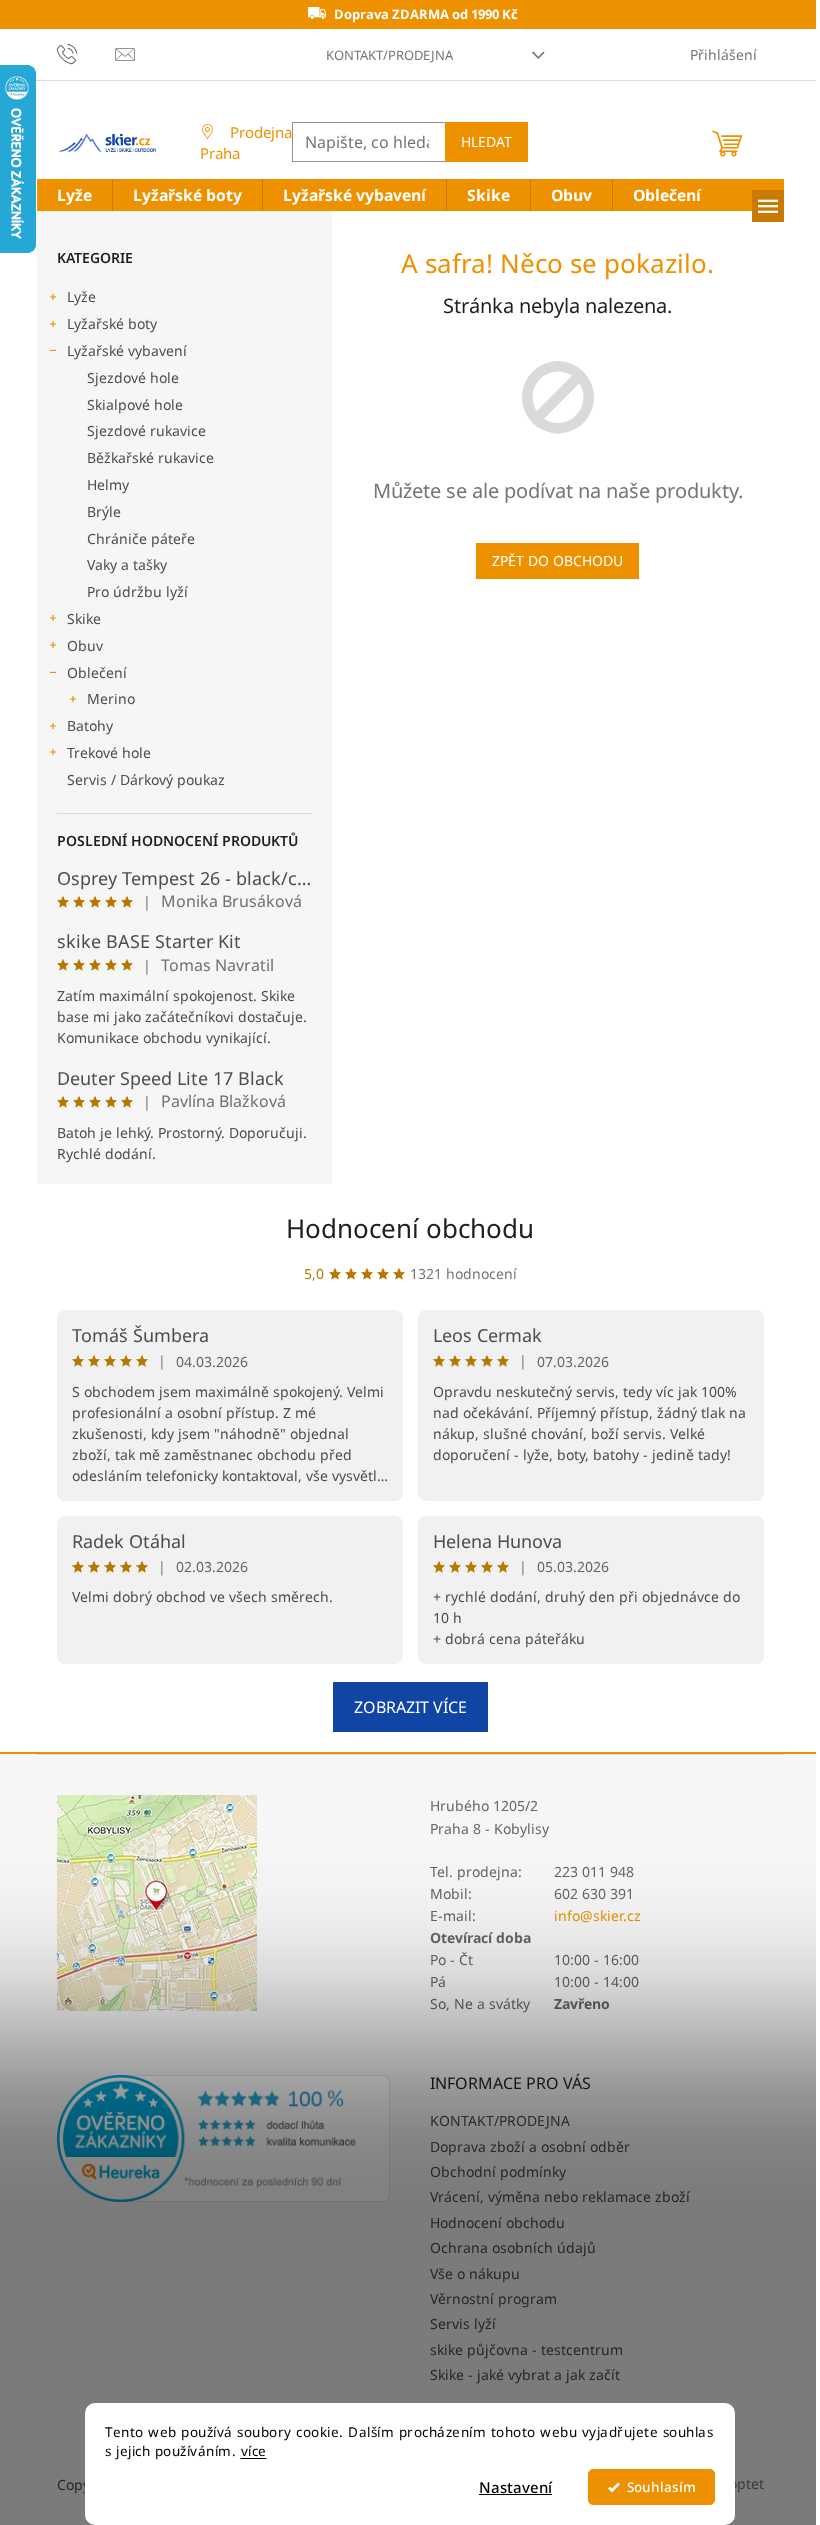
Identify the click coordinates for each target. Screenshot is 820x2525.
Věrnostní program (493, 2298)
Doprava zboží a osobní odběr (530, 2146)
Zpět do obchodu (557, 560)
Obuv (85, 645)
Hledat (486, 141)
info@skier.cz (597, 1915)
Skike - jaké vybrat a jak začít (525, 2374)
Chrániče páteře (141, 538)
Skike (84, 618)
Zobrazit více (410, 1707)
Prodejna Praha (246, 142)
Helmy (108, 484)
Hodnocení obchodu (410, 1228)
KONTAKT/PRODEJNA (389, 55)
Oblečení (97, 672)
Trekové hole (109, 752)
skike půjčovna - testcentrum (526, 2349)
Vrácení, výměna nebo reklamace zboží (560, 2196)
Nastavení (515, 2487)
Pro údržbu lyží (137, 591)
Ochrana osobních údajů (513, 2247)
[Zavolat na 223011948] (86, 52)
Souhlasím (661, 2487)
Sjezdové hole (133, 377)
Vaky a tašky (127, 564)
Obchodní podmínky (498, 2171)
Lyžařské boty (112, 323)
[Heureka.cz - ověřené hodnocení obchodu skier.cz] (224, 2139)
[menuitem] (74, 195)
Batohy (90, 725)
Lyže (81, 296)
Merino (111, 698)
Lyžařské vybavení (127, 350)
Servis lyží (463, 2323)
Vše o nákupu (475, 2273)
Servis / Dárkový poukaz (146, 779)
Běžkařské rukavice (150, 457)
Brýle (104, 511)
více (254, 2451)
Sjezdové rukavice (146, 430)
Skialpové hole (135, 404)
